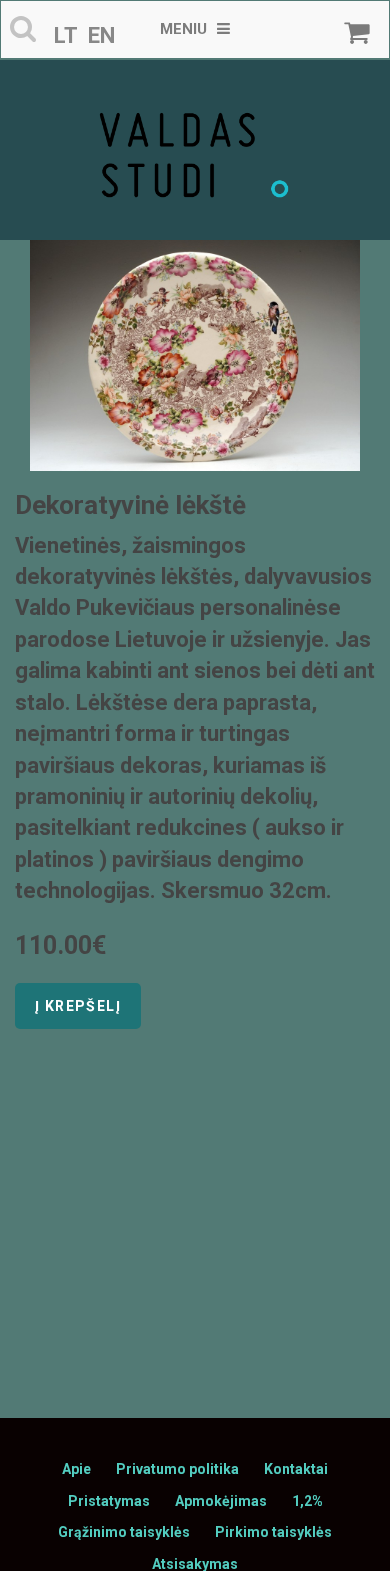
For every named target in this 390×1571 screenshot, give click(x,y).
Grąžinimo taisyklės (124, 1532)
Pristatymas (109, 1501)
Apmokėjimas (221, 1501)
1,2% (307, 1501)
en (101, 35)
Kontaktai (296, 1469)
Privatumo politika (177, 1469)
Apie (76, 1469)
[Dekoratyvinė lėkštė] (195, 355)
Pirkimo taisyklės (273, 1532)
